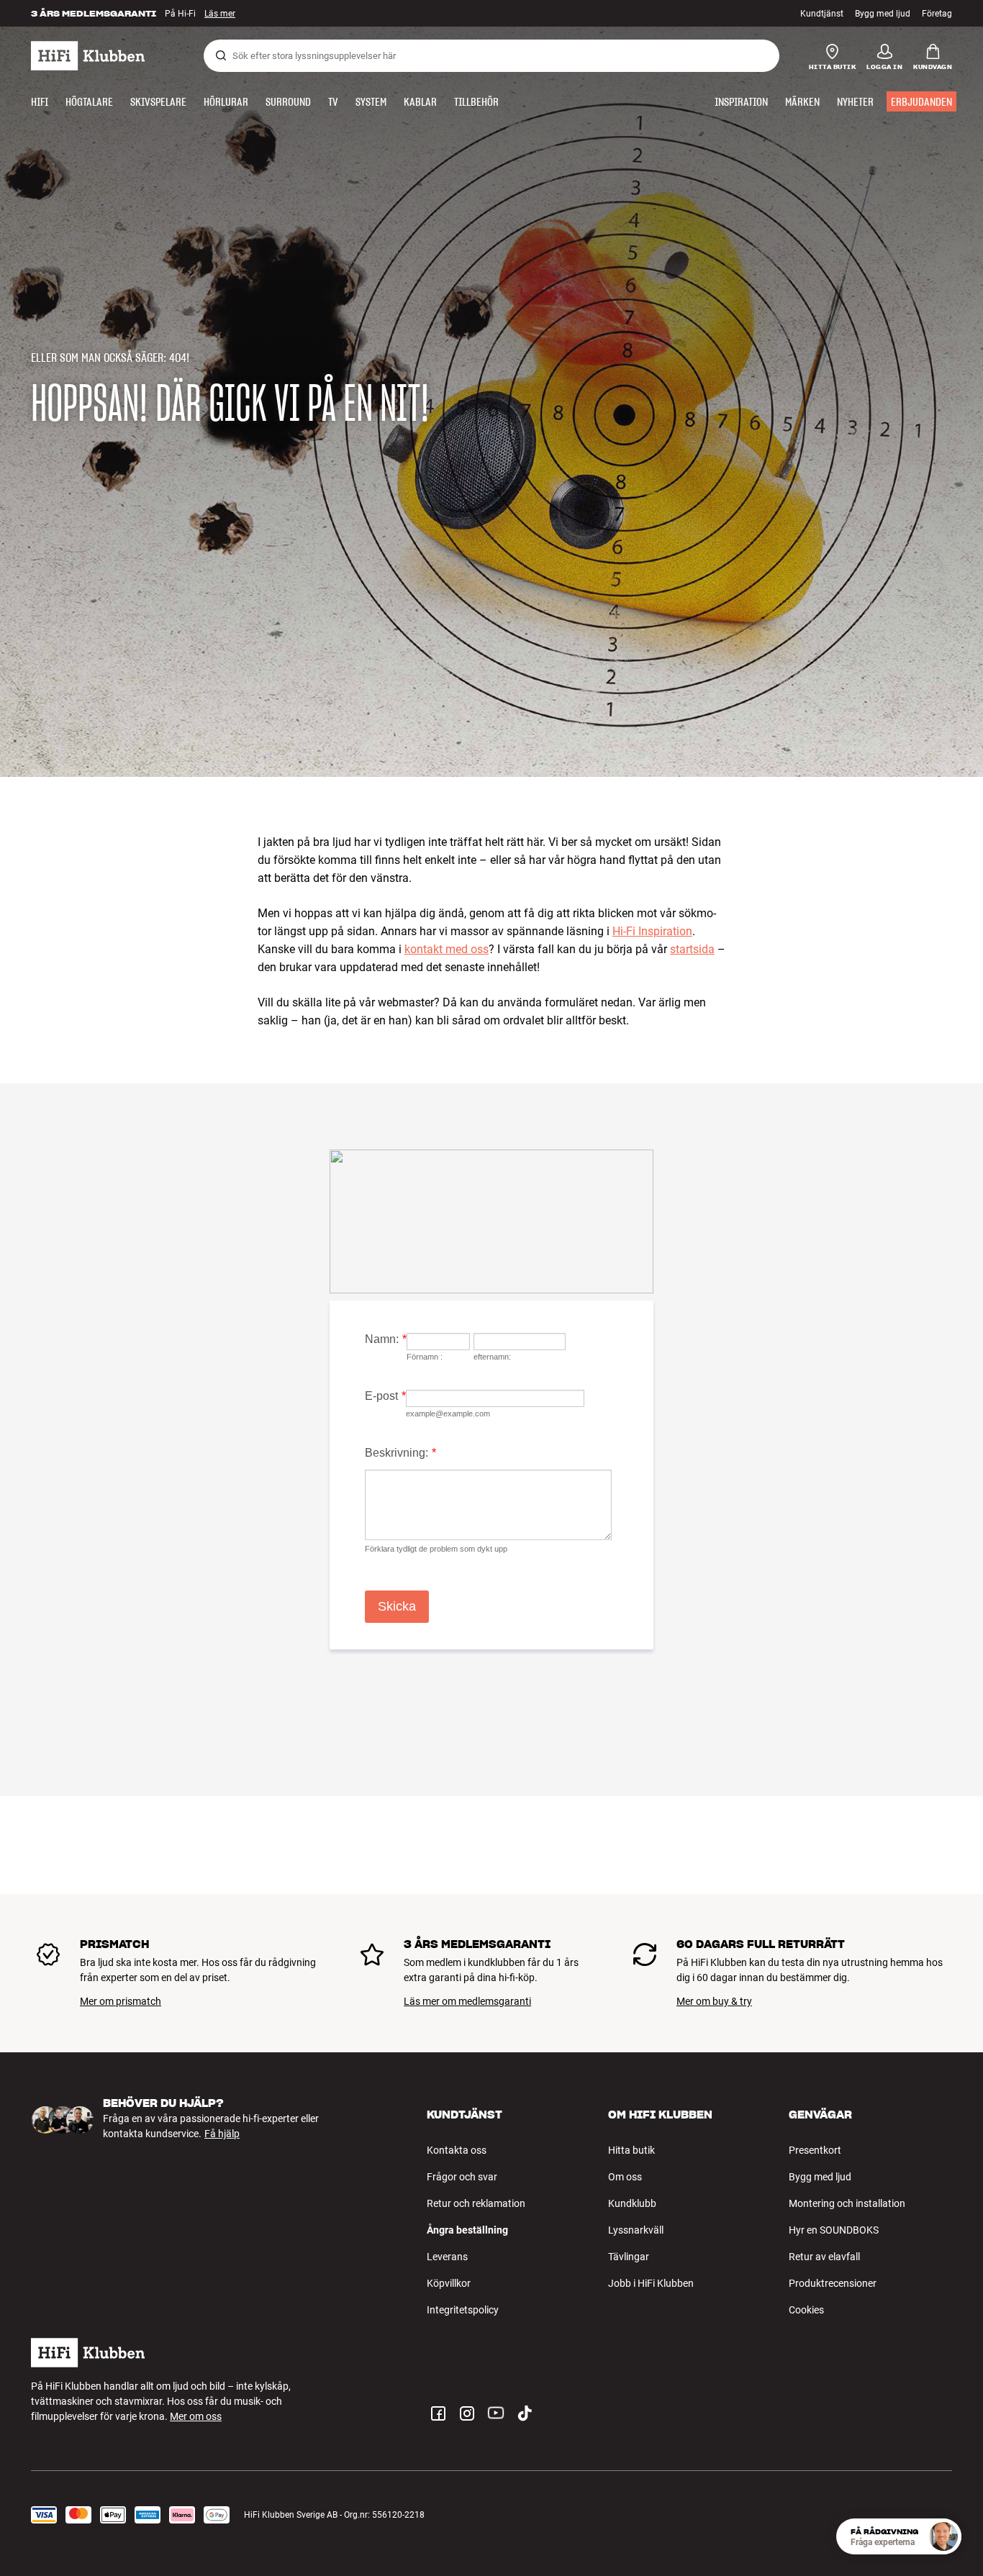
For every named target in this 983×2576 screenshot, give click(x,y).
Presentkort (815, 2150)
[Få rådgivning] (943, 2536)
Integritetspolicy (463, 2310)
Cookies (806, 2310)
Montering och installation (847, 2203)
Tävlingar (629, 2257)
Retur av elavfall (824, 2257)
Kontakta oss (457, 2150)
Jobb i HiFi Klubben (651, 2283)
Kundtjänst (822, 14)
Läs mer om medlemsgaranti (467, 2001)
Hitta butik (631, 2150)
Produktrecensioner (833, 2283)
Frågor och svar (462, 2177)
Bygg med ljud (883, 14)
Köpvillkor (449, 2283)
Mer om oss (196, 2416)
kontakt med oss (447, 949)
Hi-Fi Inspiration (652, 931)
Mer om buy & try (714, 2001)
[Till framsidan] (88, 56)
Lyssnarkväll (636, 2230)
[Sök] (221, 55)
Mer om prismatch (121, 2001)
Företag (937, 14)
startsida (692, 949)
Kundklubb (632, 2203)
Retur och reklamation (476, 2203)
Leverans (447, 2257)
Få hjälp (222, 2134)
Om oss (625, 2177)
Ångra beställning (467, 2230)
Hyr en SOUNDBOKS (834, 2230)
